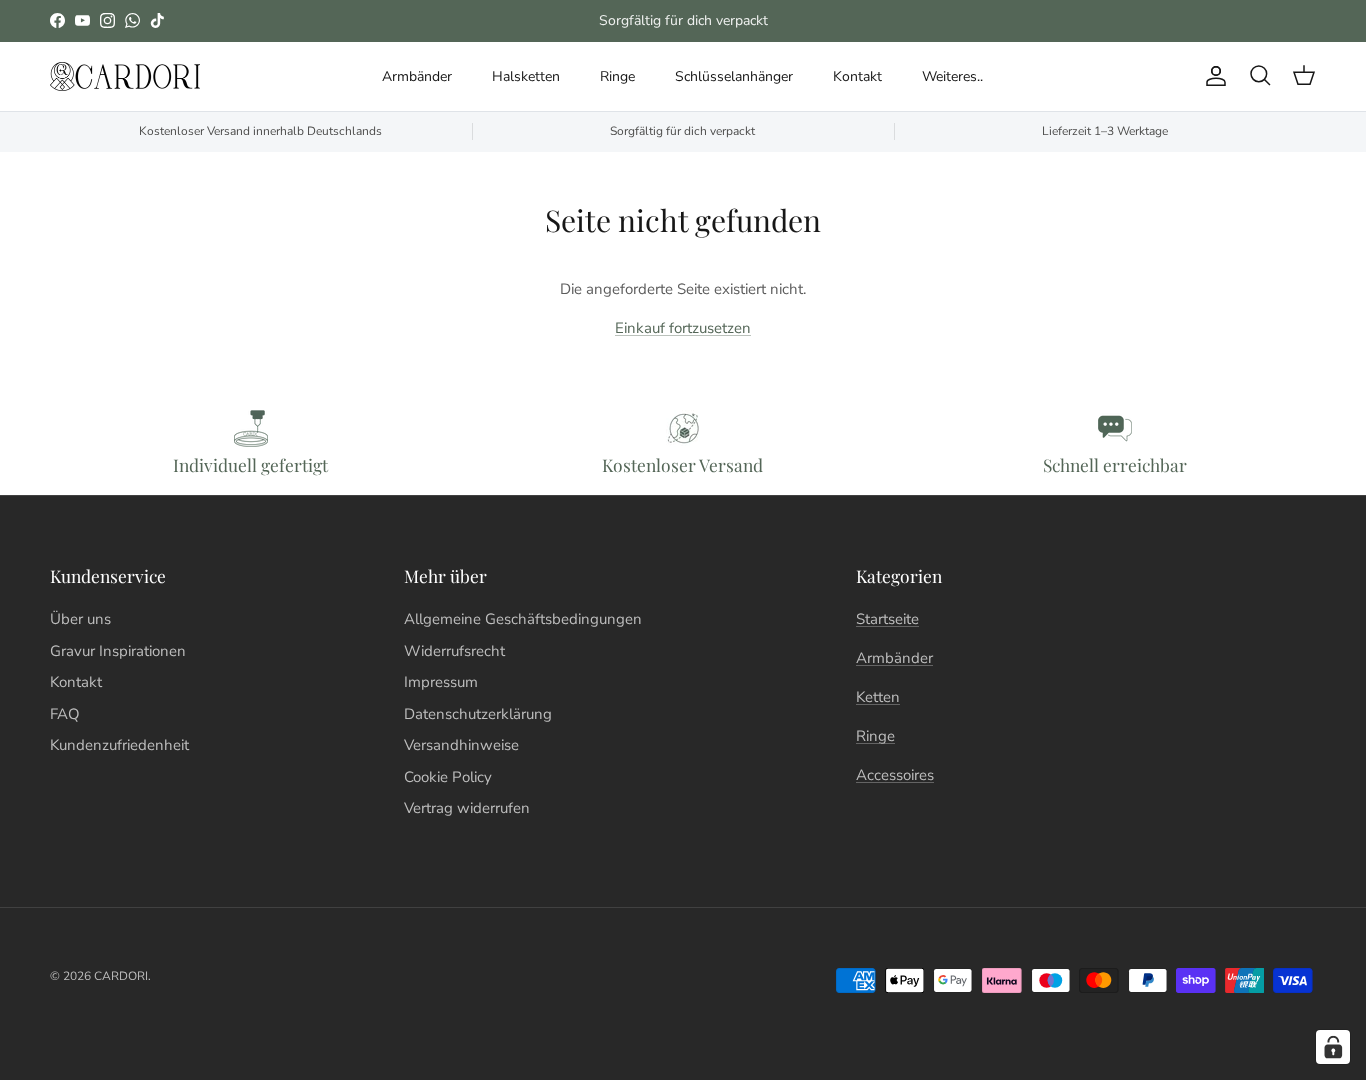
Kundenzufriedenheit (119, 745)
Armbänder (417, 76)
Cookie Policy (448, 777)
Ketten (878, 697)
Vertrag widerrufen (467, 808)
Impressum (441, 682)
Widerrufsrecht (454, 651)
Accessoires (895, 775)
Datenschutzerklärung (478, 714)
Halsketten (526, 76)
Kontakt (857, 76)
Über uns (80, 619)
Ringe (617, 76)
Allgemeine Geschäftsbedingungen (523, 619)
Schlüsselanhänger (734, 76)
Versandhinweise (461, 745)
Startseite (887, 619)
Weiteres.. (952, 76)
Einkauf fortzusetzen (683, 328)
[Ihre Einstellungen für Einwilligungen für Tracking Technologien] (1333, 1047)
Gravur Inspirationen (118, 651)
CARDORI (121, 976)
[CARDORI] (125, 76)
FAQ (65, 714)
